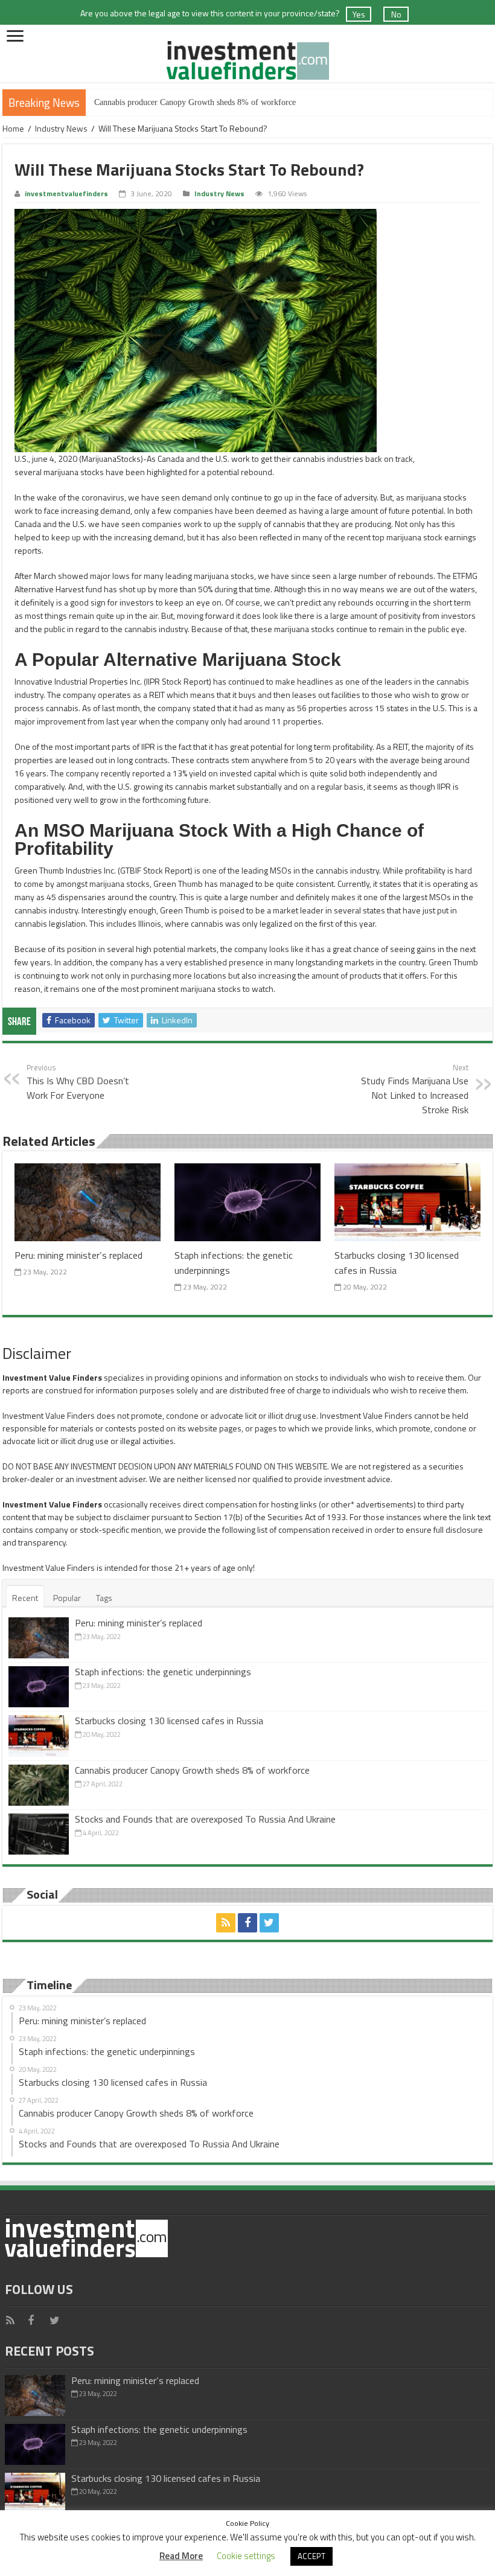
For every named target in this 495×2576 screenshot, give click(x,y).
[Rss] (226, 1923)
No (396, 14)
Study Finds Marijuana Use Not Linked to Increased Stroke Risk (415, 1089)
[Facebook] (247, 1923)
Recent (25, 1598)
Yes (359, 14)
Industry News (61, 128)
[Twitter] (269, 1923)
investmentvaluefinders (66, 194)
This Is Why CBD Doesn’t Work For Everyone (78, 1082)
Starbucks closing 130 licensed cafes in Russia (169, 1721)
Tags (104, 1598)
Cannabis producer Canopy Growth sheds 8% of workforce (195, 102)
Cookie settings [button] (246, 2556)
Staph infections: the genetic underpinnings (163, 1672)
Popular (67, 1598)
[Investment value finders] (247, 58)
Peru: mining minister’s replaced (78, 1255)
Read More (181, 2556)
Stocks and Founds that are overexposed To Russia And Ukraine (205, 1819)
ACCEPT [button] (311, 2556)
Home (13, 128)
